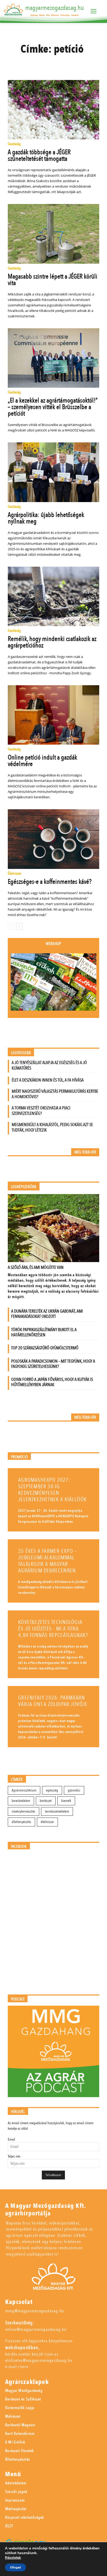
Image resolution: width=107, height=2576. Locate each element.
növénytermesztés (24, 1811)
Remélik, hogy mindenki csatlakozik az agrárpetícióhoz (52, 642)
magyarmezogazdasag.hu (55, 8)
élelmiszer (47, 1822)
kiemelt (66, 1801)
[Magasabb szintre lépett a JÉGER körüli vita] (53, 234)
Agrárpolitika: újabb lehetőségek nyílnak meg (46, 518)
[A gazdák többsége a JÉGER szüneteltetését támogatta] (53, 110)
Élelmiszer (15, 874)
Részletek (13, 2558)
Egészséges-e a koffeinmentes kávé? (50, 882)
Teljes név (14, 2156)
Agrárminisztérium (24, 1790)
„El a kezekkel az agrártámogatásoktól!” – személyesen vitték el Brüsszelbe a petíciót (53, 407)
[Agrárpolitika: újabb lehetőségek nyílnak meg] (53, 472)
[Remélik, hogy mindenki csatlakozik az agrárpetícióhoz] (53, 596)
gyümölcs (74, 1790)
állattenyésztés (21, 1822)
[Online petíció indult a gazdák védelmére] (53, 715)
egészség (52, 1790)
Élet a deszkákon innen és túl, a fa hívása (48, 1080)
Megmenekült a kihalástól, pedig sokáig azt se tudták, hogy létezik (52, 1127)
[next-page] (19, 926)
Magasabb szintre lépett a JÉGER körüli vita (53, 280)
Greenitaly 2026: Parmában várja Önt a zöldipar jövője (53, 1701)
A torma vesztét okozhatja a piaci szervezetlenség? (41, 1111)
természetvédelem (57, 1811)
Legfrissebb (21, 1053)
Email (11, 2139)
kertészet (46, 1801)
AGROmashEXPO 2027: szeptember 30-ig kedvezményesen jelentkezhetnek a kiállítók (52, 1490)
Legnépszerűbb (24, 1187)
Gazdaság (14, 144)
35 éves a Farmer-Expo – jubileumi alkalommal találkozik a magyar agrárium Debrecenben (48, 1561)
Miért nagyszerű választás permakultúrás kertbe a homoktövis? (55, 1094)
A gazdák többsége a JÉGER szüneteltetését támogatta (39, 155)
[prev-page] (11, 926)
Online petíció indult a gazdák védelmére (42, 761)
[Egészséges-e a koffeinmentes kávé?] (53, 839)
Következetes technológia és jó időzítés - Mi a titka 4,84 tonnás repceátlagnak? (53, 1629)
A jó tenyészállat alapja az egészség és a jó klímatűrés (49, 1065)
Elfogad (15, 2567)
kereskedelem (21, 1801)
